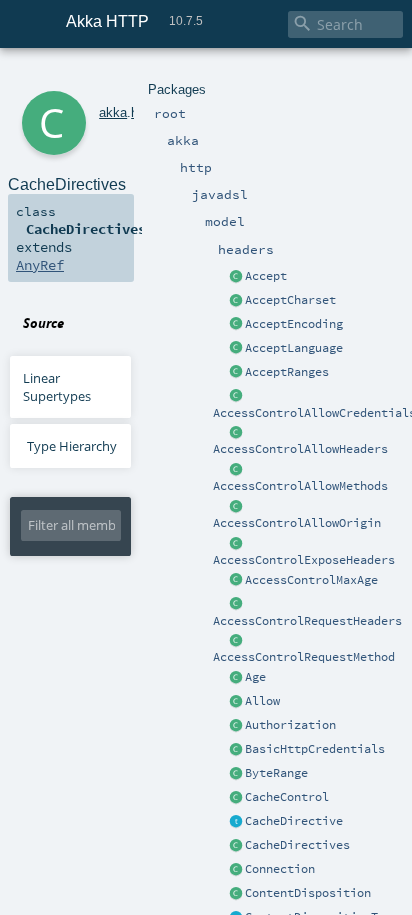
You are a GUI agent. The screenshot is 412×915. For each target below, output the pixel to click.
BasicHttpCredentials (315, 749)
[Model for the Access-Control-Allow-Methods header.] (236, 470)
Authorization (290, 725)
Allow (262, 701)
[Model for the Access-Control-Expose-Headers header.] (236, 544)
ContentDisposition (308, 893)
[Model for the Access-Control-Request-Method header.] (236, 641)
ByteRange (276, 773)
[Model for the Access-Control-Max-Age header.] (236, 581)
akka (113, 112)
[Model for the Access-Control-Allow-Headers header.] (236, 433)
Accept (266, 276)
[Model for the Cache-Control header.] (236, 798)
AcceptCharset (290, 300)
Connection (280, 869)
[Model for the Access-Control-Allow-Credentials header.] (236, 397)
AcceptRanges (287, 372)
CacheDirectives (297, 845)
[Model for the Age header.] (236, 678)
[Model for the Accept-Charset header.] (236, 301)
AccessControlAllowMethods (300, 486)
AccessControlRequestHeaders (307, 621)
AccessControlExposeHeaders (304, 560)
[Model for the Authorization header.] (236, 726)
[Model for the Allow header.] (236, 702)
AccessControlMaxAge (311, 580)
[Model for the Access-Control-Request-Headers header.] (236, 605)
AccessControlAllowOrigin (297, 523)
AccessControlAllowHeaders (300, 449)
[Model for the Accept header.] (236, 277)
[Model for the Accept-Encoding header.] (236, 325)
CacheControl (287, 797)
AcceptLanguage (294, 348)
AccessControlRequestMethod (304, 657)
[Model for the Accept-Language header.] (236, 349)
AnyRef (40, 265)
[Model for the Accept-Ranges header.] (236, 373)
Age (255, 677)
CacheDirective (294, 821)
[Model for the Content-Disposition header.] (236, 894)
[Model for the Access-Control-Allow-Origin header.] (236, 507)
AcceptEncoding (294, 324)
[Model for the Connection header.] (236, 870)
